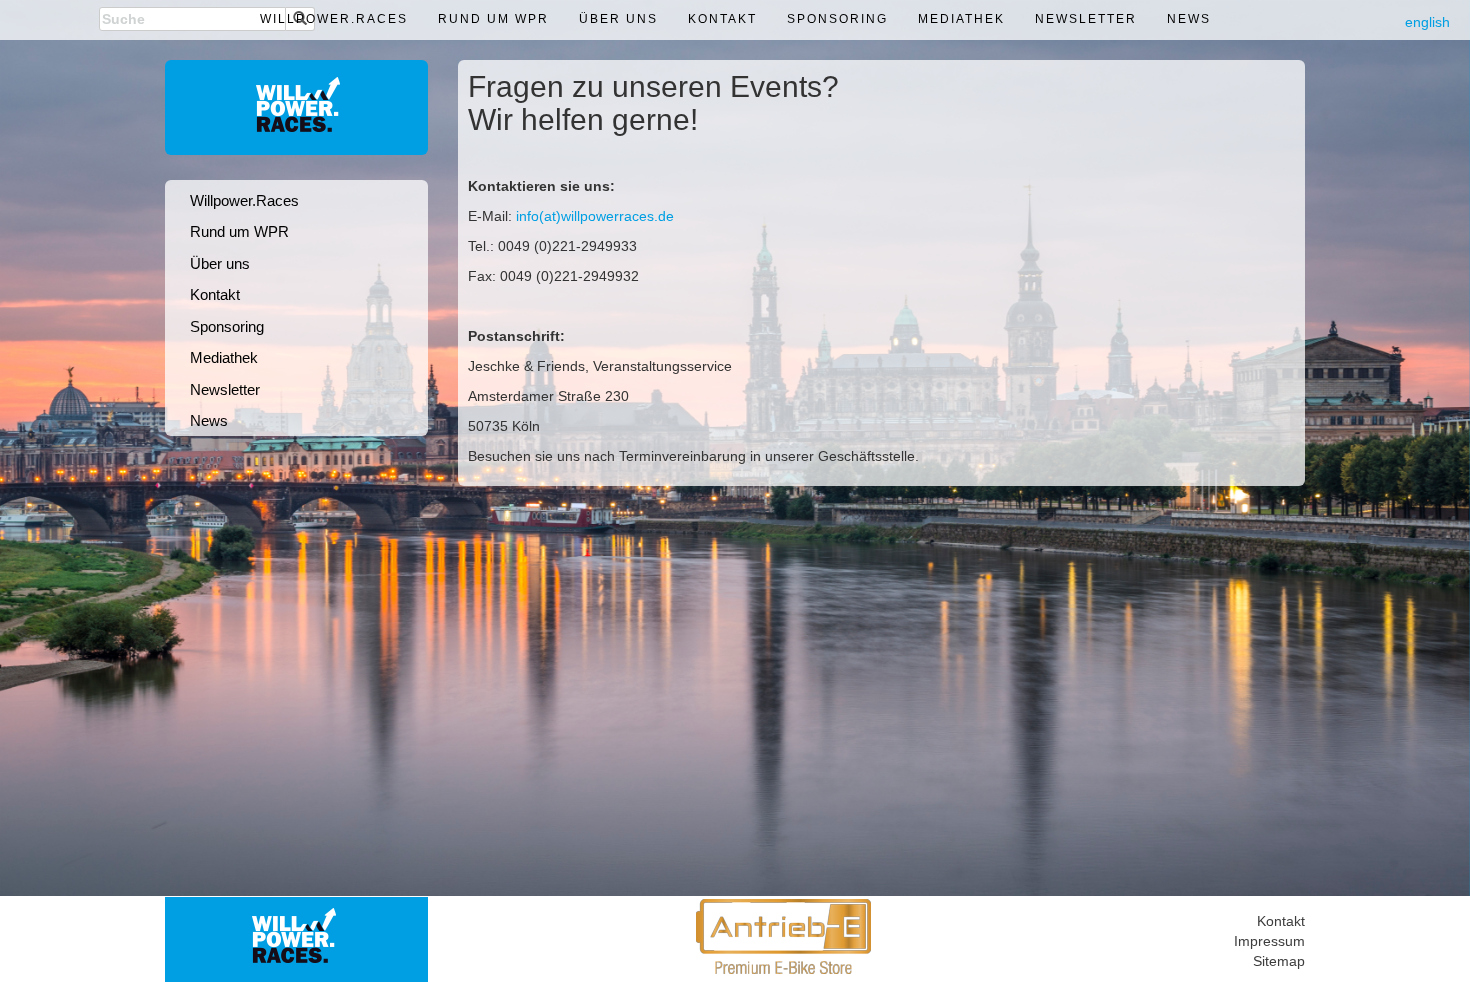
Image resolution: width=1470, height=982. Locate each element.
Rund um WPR (493, 19)
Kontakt (722, 19)
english (1427, 22)
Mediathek (961, 19)
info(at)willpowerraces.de (595, 216)
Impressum (1269, 941)
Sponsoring (837, 19)
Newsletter (1086, 19)
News (1189, 19)
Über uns (618, 19)
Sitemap (1279, 961)
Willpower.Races (334, 19)
